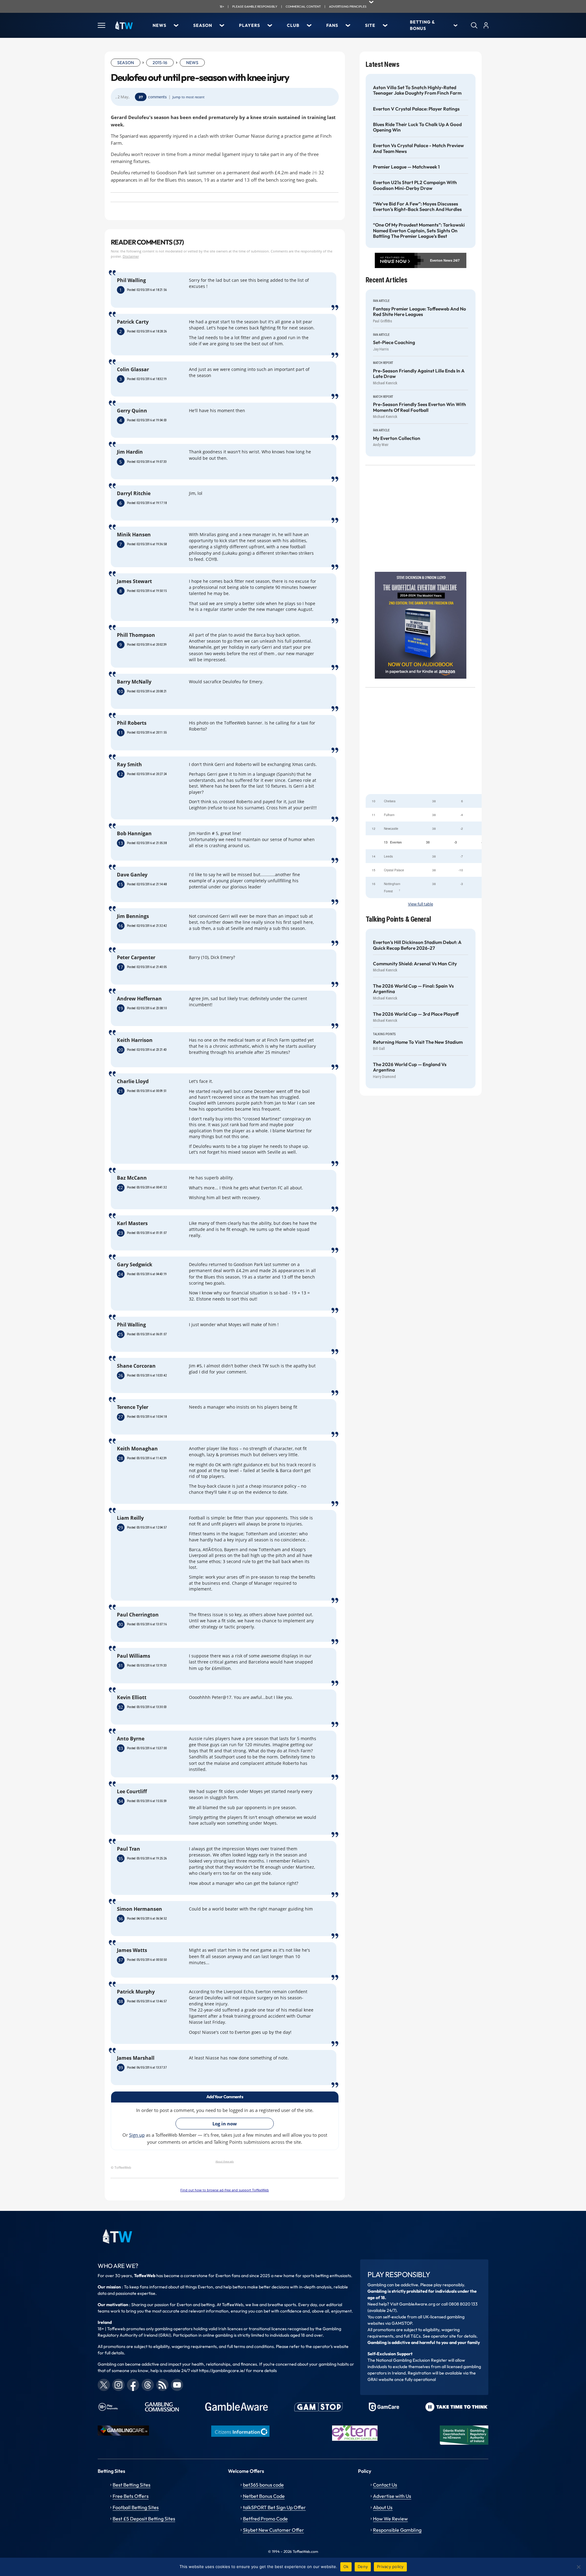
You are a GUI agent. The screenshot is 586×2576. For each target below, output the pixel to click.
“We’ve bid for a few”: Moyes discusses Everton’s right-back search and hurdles (417, 207)
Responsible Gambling (397, 2530)
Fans (332, 25)
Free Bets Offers (131, 2496)
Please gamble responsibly (255, 7)
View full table (421, 904)
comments (157, 97)
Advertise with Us (392, 2496)
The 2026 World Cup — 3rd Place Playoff (416, 1014)
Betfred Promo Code (265, 2519)
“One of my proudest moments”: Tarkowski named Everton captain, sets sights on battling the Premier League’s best (419, 231)
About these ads (225, 2161)
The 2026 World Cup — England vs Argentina (410, 1067)
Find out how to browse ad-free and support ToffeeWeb (225, 2190)
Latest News (383, 65)
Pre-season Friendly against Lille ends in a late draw (419, 374)
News (159, 25)
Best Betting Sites (132, 2485)
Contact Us (385, 2485)
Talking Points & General (398, 919)
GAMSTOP (402, 2323)
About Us (383, 2507)
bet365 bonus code (263, 2485)
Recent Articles (387, 280)
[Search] (474, 25)
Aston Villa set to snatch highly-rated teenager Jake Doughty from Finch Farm (417, 90)
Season (203, 25)
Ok (346, 2567)
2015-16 (160, 63)
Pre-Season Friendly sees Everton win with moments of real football (420, 407)
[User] (486, 25)
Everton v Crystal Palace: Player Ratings (416, 109)
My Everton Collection (397, 438)
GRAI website (380, 2379)
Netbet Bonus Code (264, 2496)
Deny (363, 2567)
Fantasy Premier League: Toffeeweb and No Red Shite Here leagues (420, 312)
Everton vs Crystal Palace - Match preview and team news (418, 148)
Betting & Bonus (422, 25)
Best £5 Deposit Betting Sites (144, 2519)
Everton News (441, 260)
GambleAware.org (417, 2304)
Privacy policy (390, 2567)
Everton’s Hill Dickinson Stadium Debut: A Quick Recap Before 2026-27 (417, 945)
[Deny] (578, 2567)
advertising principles (348, 7)
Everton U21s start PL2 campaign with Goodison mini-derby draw (415, 185)
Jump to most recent (188, 97)
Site (370, 25)
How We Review (390, 2519)
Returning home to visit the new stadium (418, 1042)
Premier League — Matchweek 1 (406, 167)
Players (250, 25)
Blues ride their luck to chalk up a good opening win (417, 127)
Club (293, 25)
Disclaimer (131, 256)
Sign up (137, 2135)
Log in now (225, 2124)
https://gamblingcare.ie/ (222, 2371)
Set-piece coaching (394, 343)
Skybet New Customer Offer (273, 2530)
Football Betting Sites (136, 2507)
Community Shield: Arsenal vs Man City (415, 964)
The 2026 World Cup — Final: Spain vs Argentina (413, 989)
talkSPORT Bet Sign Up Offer (274, 2507)
